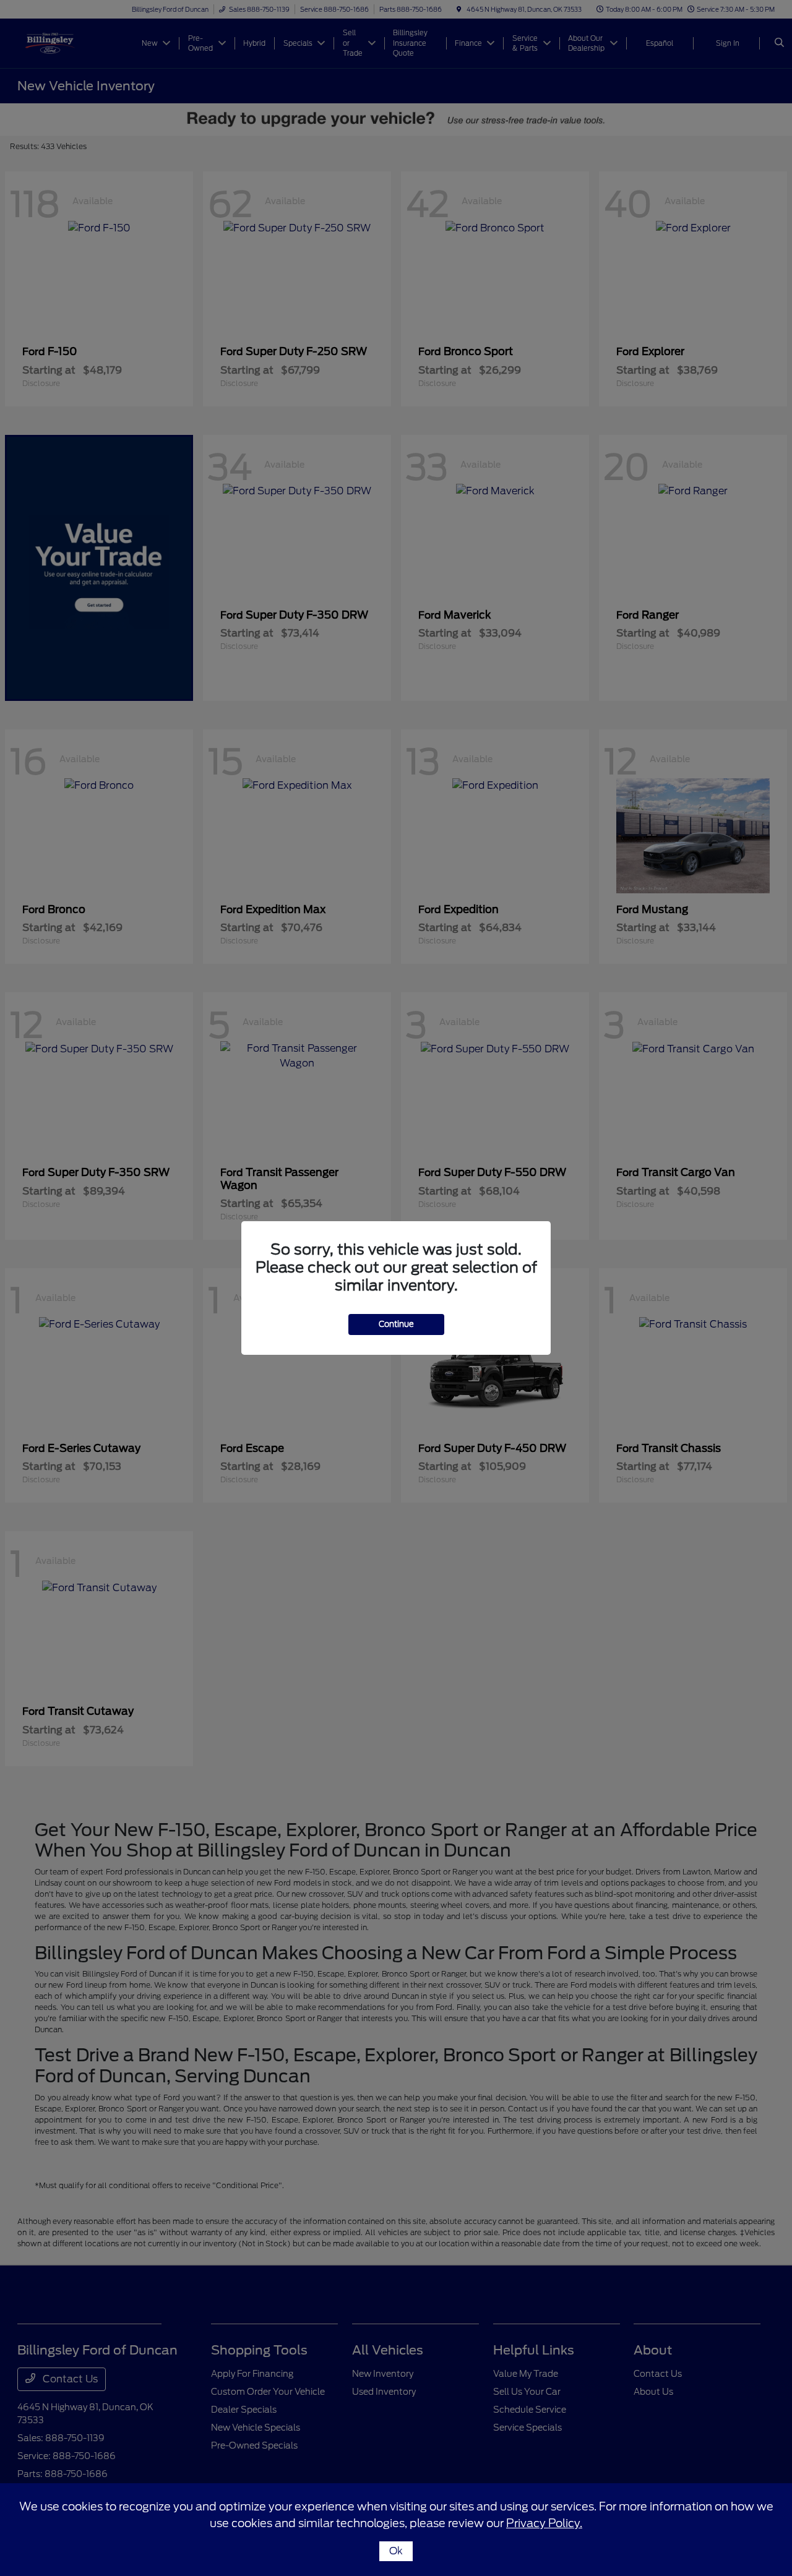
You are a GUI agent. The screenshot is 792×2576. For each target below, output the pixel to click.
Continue (396, 1324)
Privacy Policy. (544, 2523)
